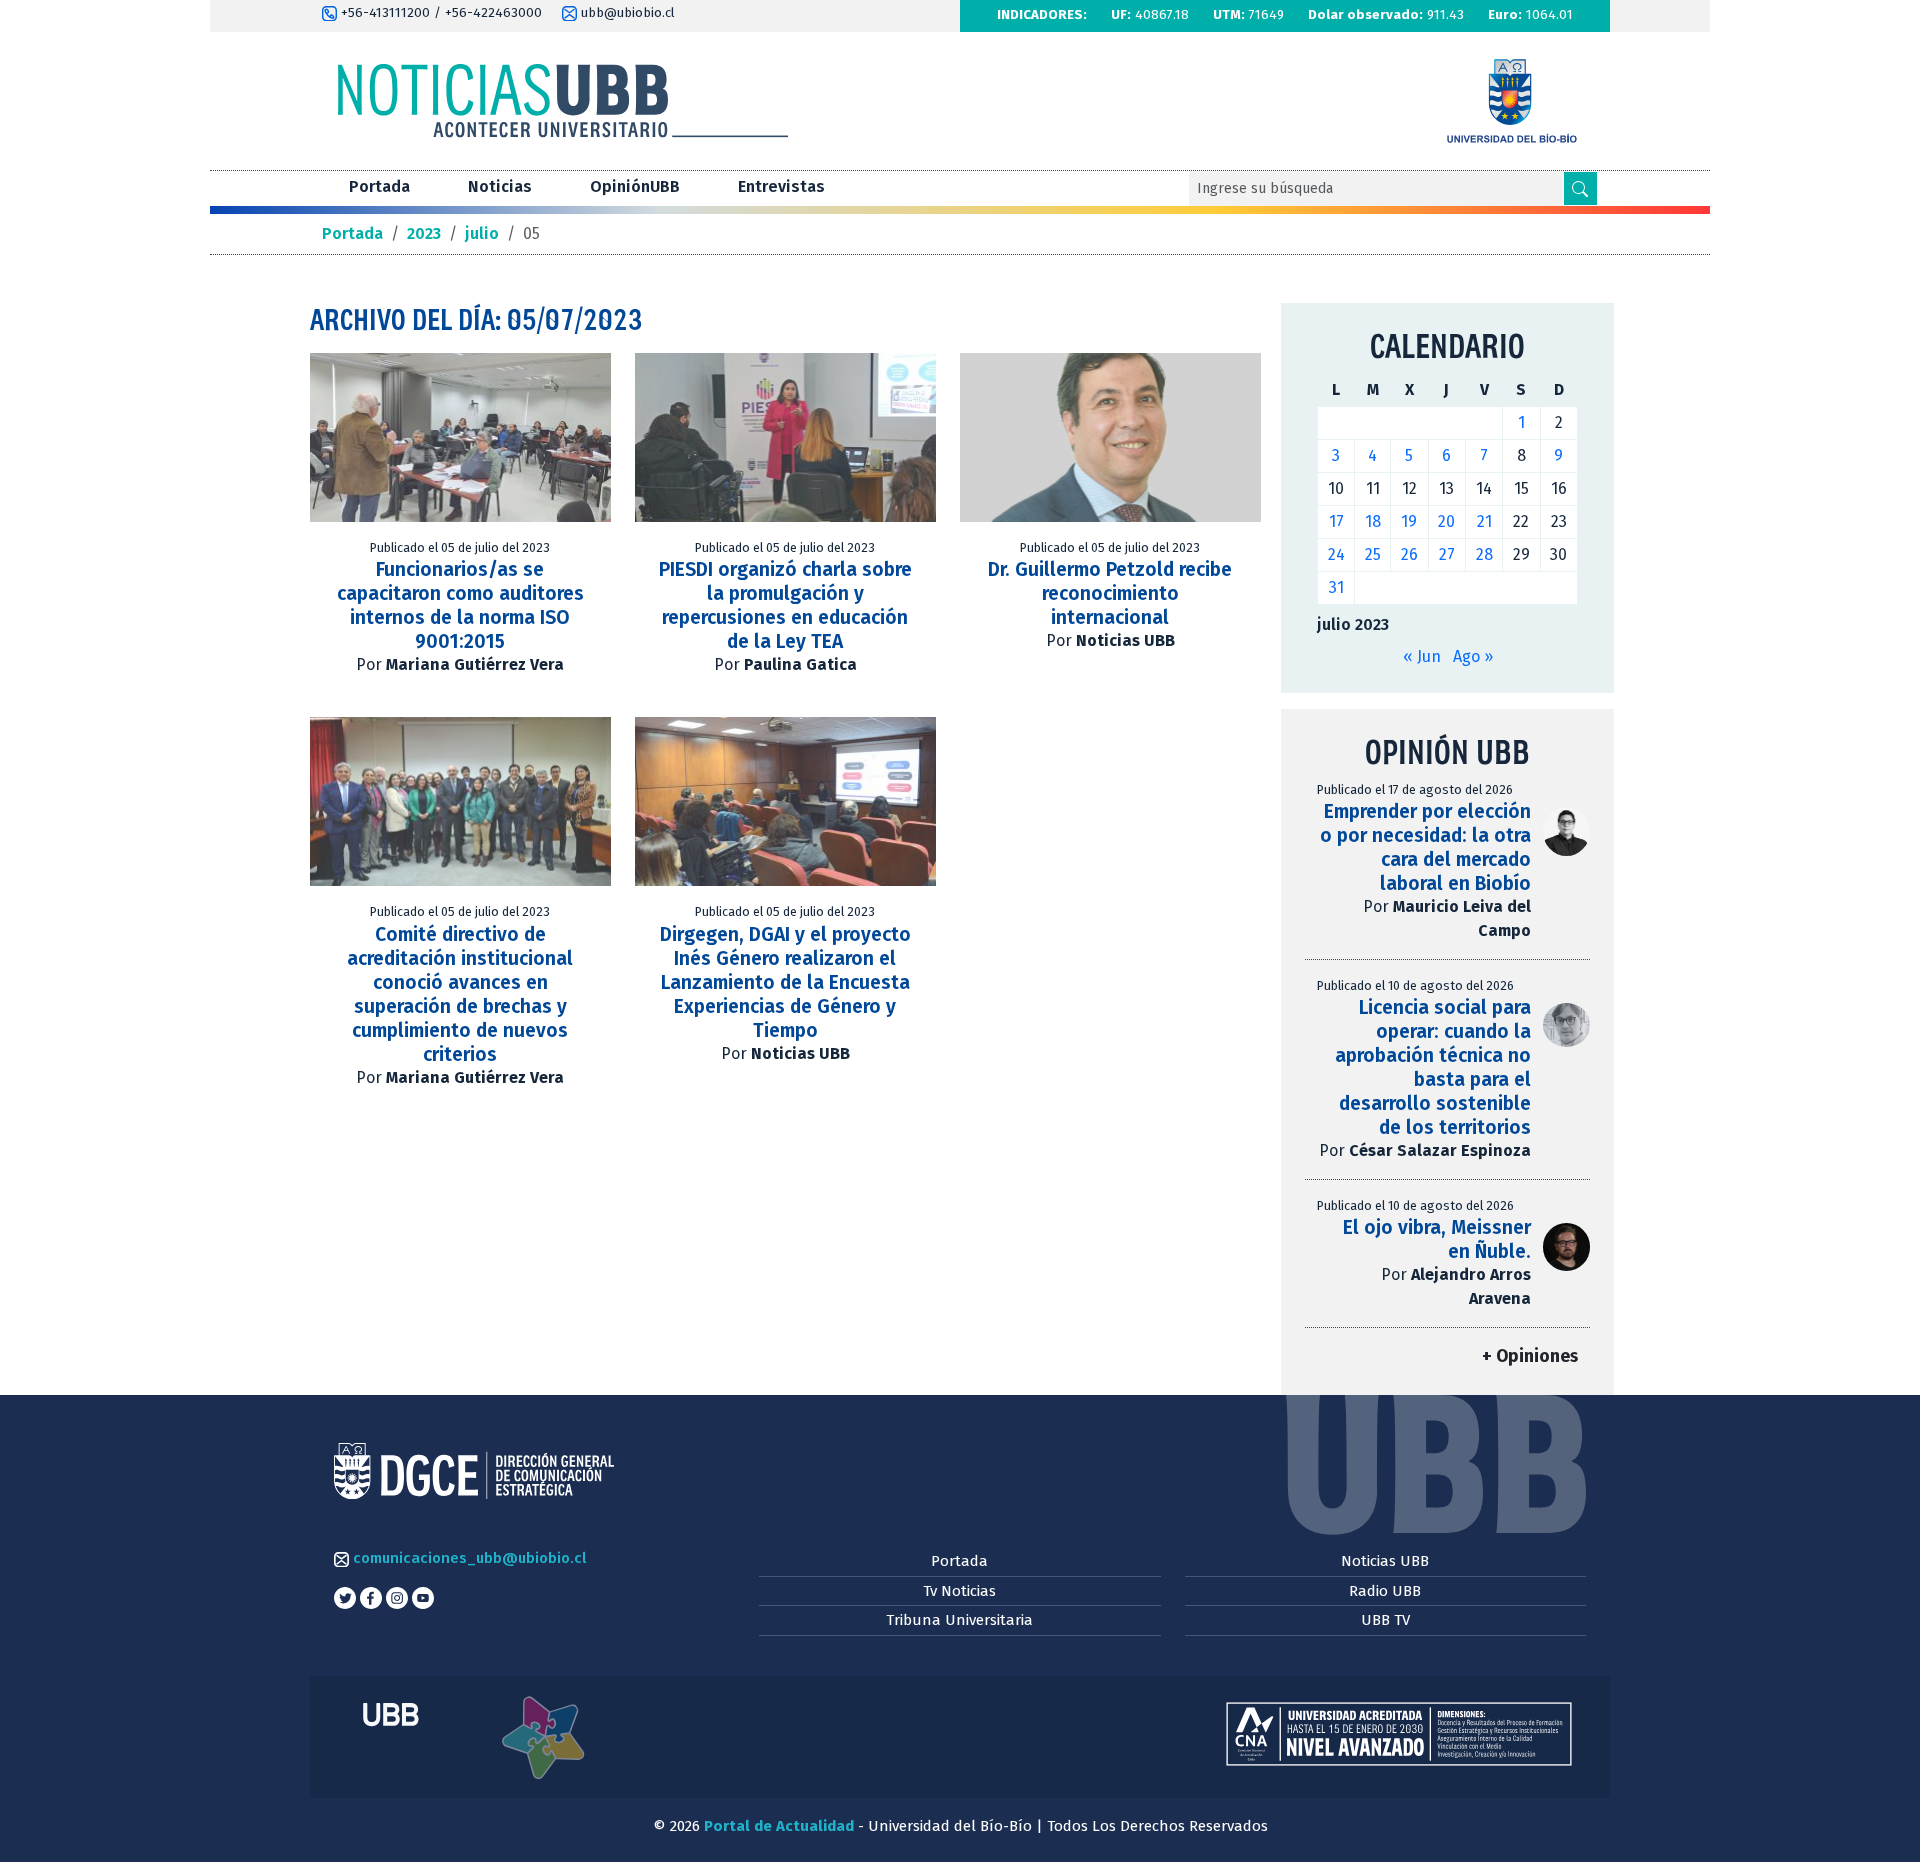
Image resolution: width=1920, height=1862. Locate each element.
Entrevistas (781, 186)
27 (1447, 554)
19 (1409, 521)
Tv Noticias (959, 1591)
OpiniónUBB (635, 186)
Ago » (1473, 656)
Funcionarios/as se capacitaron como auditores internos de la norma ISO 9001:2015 (460, 605)
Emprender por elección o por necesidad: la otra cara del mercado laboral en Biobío (1425, 847)
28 (1484, 554)
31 (1336, 587)
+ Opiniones (1530, 1356)
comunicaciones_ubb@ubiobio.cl (467, 1558)
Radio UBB (1385, 1591)
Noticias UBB (1385, 1561)
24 (1336, 554)
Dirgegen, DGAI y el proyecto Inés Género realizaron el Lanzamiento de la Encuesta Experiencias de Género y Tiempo (785, 982)
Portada (379, 186)
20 (1446, 521)
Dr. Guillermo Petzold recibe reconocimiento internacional (1110, 593)
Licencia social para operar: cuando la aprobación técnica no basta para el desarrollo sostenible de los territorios (1433, 1067)
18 (1373, 521)
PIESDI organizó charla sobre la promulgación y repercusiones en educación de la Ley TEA (785, 605)
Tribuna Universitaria (959, 1620)
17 (1336, 521)
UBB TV (1385, 1620)
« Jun (1422, 656)
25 (1373, 554)
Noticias (500, 186)
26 (1409, 554)
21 (1484, 521)
